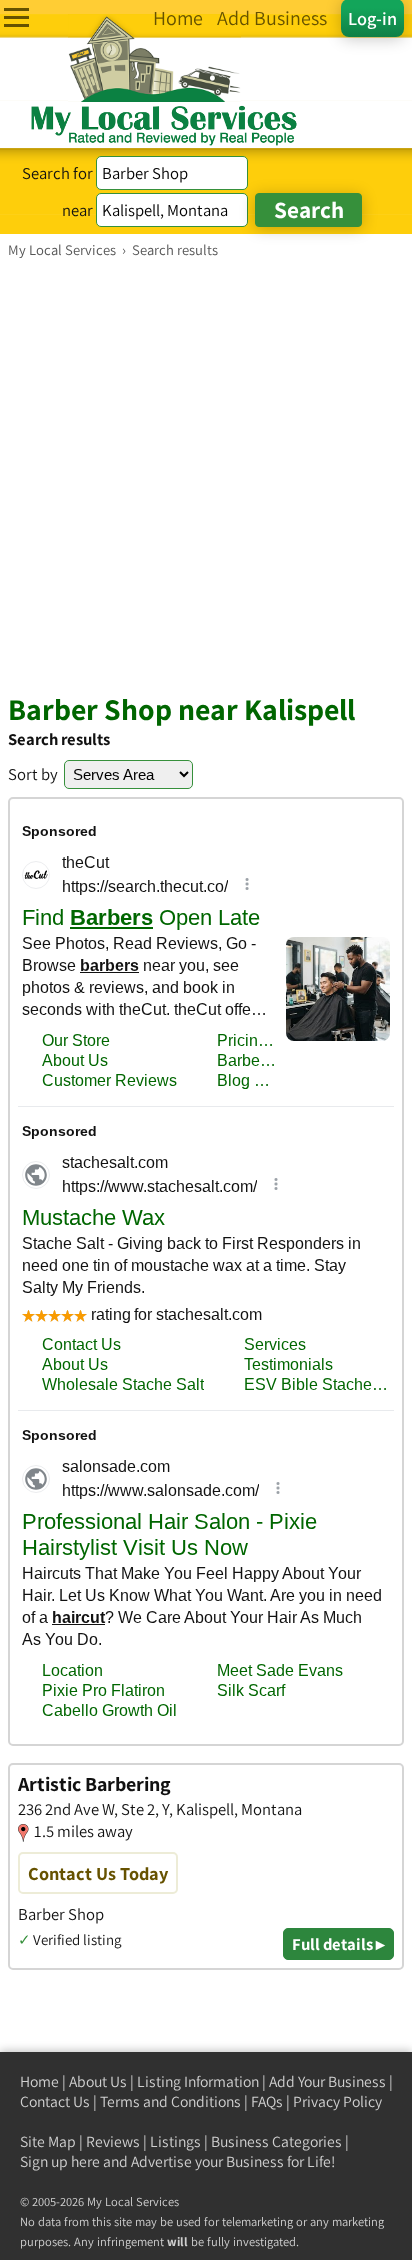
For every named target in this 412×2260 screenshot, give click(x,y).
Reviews (113, 2141)
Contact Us (55, 2101)
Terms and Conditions (170, 2101)
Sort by (33, 774)
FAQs (267, 2101)
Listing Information (198, 2081)
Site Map (48, 2141)
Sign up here (60, 2161)
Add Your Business (327, 2081)
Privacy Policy (337, 2101)
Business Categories (276, 2141)
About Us (98, 2081)
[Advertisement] (206, 475)
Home (39, 2081)
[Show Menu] (16, 17)
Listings (175, 2141)
